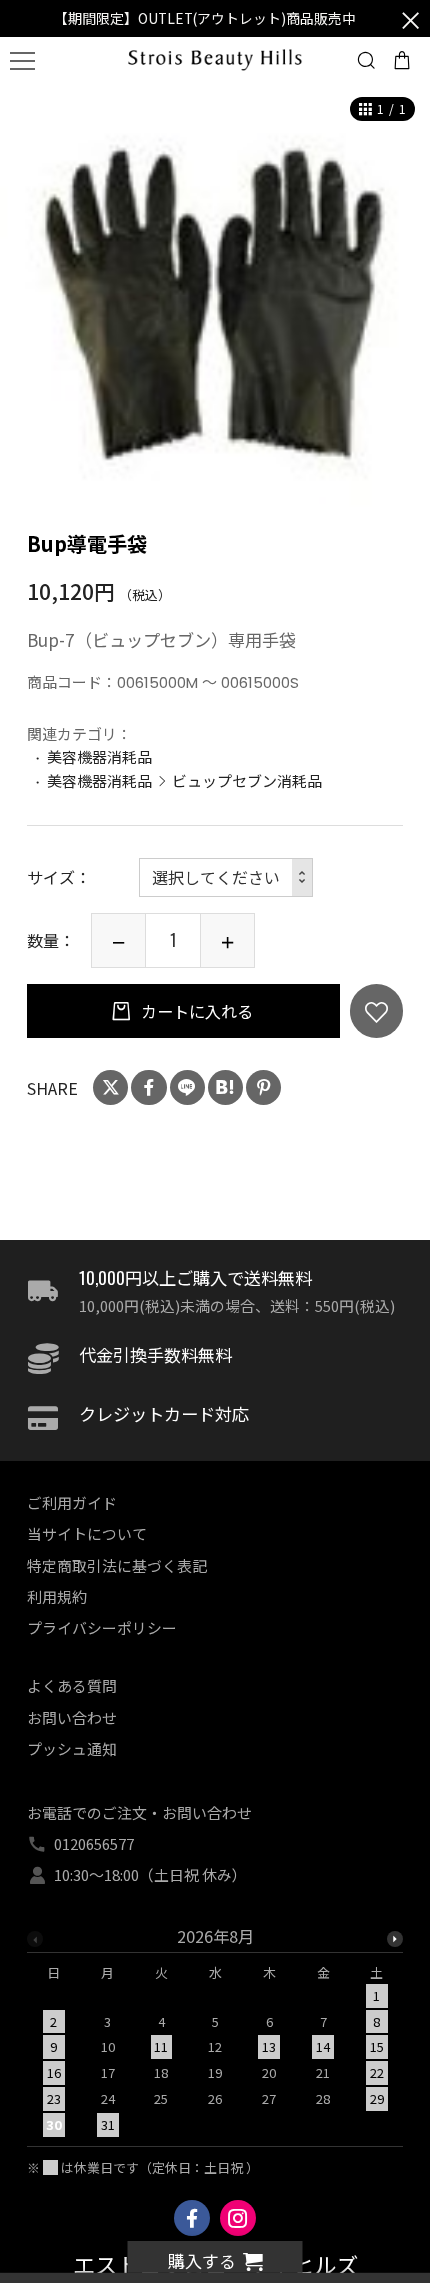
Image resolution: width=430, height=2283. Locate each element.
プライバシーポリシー (102, 1627)
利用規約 (57, 1596)
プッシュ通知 (72, 1748)
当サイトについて (87, 1533)
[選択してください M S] (226, 877)
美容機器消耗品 (99, 756)
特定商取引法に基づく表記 (117, 1565)
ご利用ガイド (72, 1502)
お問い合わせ (72, 1717)
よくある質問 (72, 1685)
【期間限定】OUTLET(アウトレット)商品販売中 (205, 18)
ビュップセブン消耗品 (247, 780)
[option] (215, 297)
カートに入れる (195, 1011)
